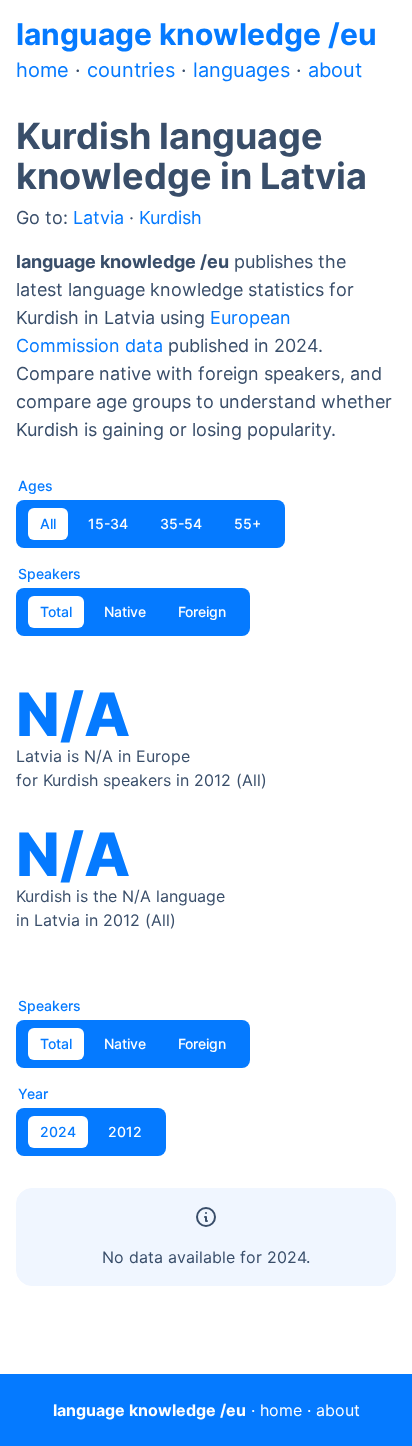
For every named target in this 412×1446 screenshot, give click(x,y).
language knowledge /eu (196, 34)
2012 (125, 1131)
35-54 (181, 523)
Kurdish (170, 217)
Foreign (202, 611)
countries (131, 70)
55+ (247, 523)
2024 (58, 1131)
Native (125, 611)
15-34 (108, 523)
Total (56, 611)
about (335, 70)
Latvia (98, 217)
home (42, 70)
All (48, 523)
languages (241, 70)
